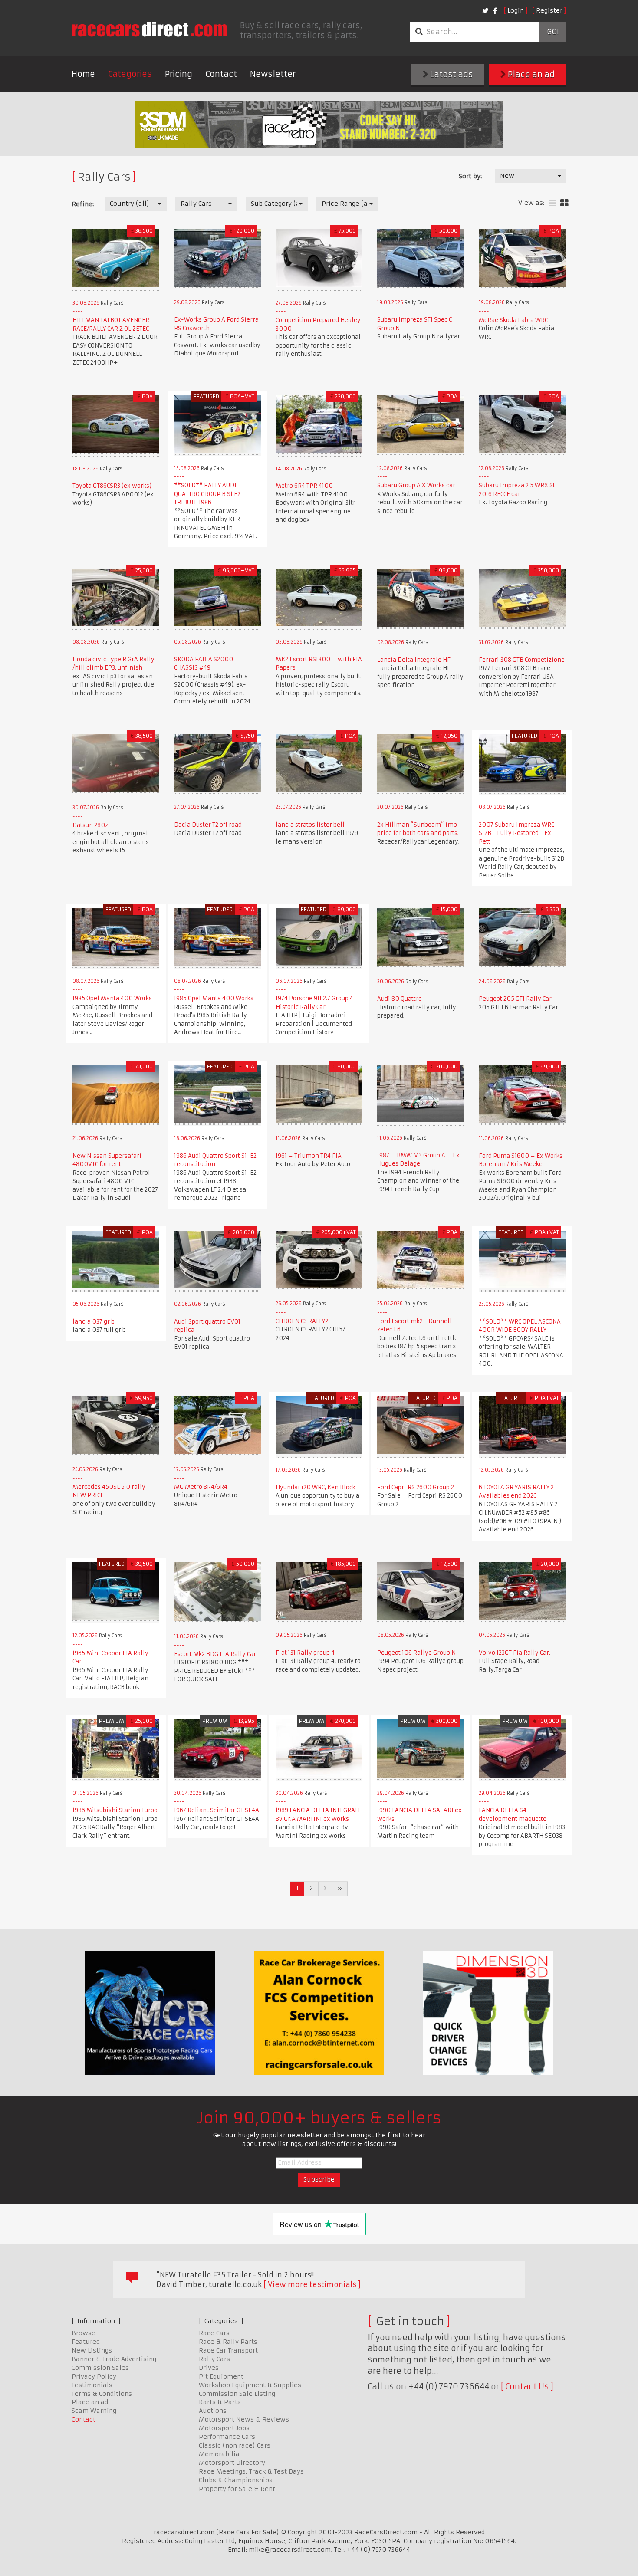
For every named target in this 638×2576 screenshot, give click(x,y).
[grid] (564, 203)
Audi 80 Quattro (400, 999)
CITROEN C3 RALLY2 (302, 1321)
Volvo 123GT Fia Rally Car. (515, 1653)
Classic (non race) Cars (235, 2445)
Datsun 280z (90, 825)
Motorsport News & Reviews (244, 2419)
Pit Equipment (221, 2376)
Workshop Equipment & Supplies (250, 2385)
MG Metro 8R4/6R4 (201, 1487)
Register (549, 10)
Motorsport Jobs (224, 2428)
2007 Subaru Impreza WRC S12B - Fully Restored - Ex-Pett (516, 833)
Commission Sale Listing (237, 2394)
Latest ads (451, 74)
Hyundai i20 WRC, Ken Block (316, 1487)
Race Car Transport (228, 2350)
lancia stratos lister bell (310, 825)
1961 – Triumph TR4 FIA (309, 1156)
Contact (221, 74)
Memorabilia (219, 2454)
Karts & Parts (220, 2402)
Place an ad (530, 74)
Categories (130, 74)
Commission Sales (100, 2368)
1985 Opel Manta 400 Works (112, 998)
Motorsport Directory (232, 2463)
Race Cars (214, 2333)
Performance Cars (227, 2437)
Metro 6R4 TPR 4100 (304, 486)
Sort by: (470, 176)
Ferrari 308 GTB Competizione (522, 660)
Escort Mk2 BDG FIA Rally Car (215, 1654)
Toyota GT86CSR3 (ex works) (112, 486)
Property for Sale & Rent (237, 2489)
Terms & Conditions (102, 2394)
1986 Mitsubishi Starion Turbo (115, 1810)
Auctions (213, 2411)
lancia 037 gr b (94, 1322)
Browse (84, 2333)
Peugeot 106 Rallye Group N (416, 1653)
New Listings (92, 2350)
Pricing (179, 74)
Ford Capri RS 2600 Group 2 (416, 1487)
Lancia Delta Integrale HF (414, 660)
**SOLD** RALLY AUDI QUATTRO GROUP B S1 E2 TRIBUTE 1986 (207, 494)
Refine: (83, 204)
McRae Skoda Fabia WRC (513, 320)
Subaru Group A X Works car (416, 485)
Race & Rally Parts (228, 2342)
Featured (86, 2342)
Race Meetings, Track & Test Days (251, 2471)
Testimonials (92, 2385)
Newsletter (273, 74)
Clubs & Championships (236, 2480)
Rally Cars (214, 2359)
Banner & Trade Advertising (114, 2359)
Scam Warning (94, 2411)
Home (83, 74)
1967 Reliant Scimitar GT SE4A (217, 1810)
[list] (552, 203)
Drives (209, 2368)
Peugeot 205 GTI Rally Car (515, 999)
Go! (553, 32)
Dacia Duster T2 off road (208, 825)
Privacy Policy (94, 2376)
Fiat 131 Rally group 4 (305, 1653)
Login (516, 10)
